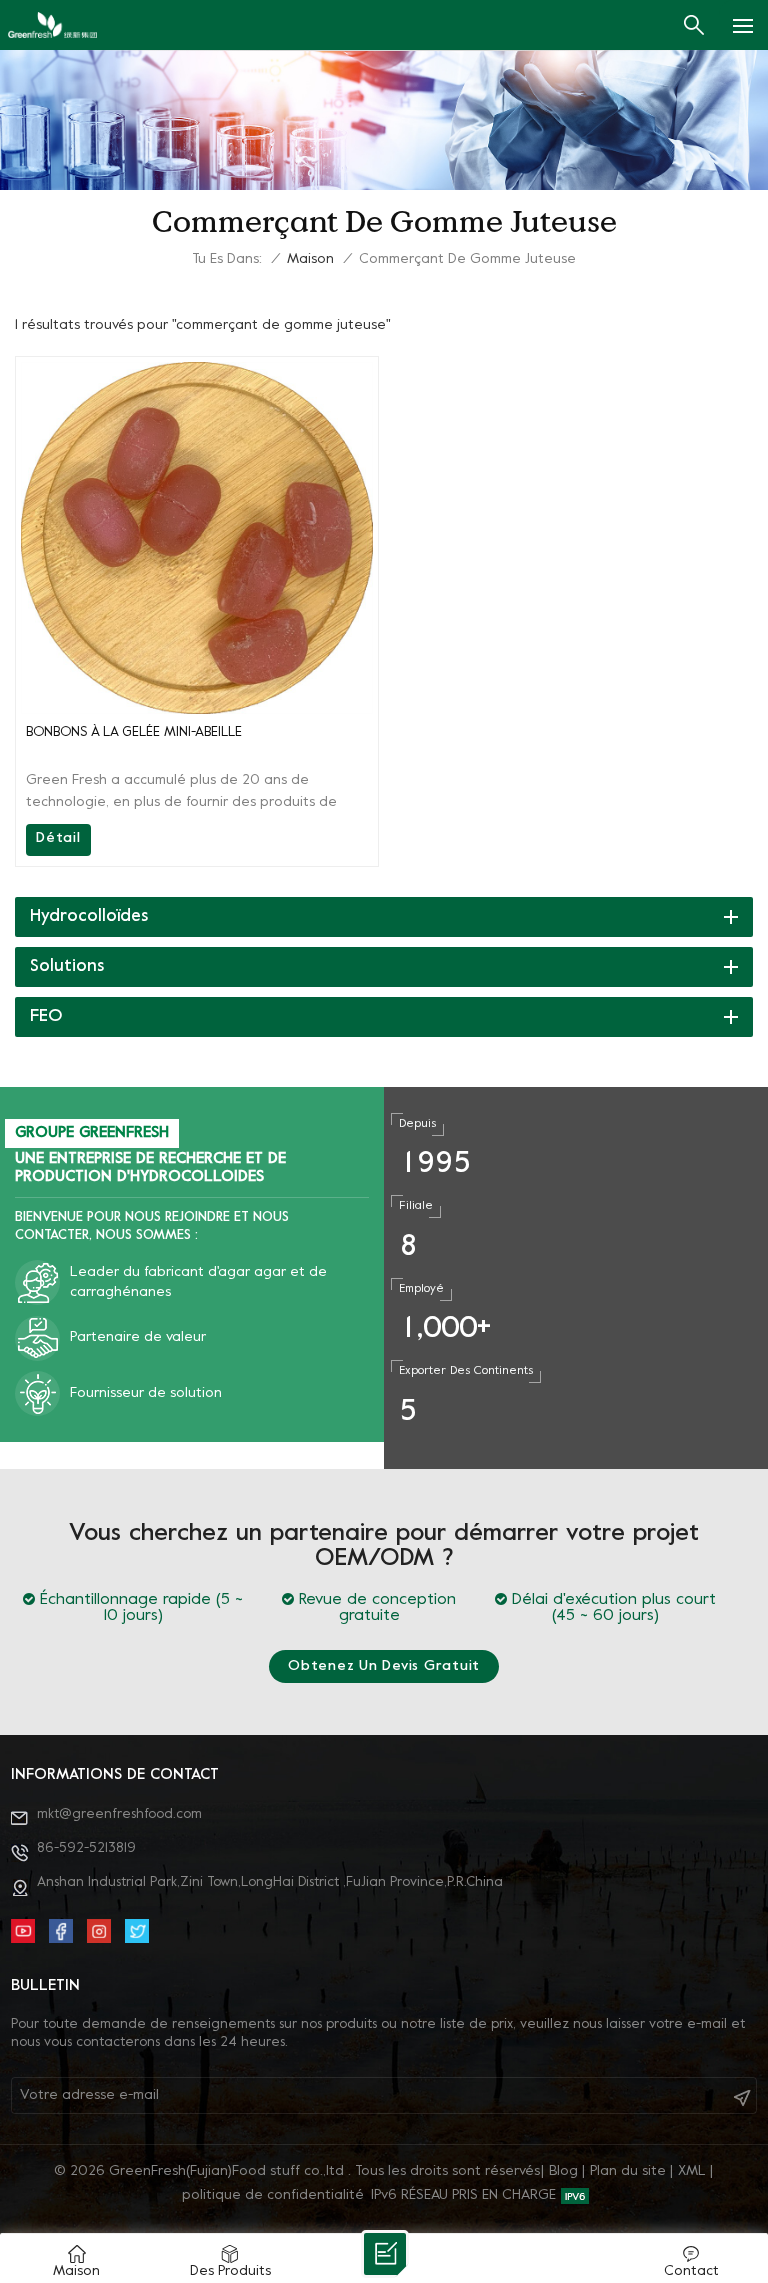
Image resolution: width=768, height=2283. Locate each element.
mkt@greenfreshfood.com (119, 1814)
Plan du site (628, 2171)
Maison (310, 259)
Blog (563, 2171)
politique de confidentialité (273, 2195)
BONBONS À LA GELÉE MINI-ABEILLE (134, 732)
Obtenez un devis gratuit (384, 1666)
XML (692, 2171)
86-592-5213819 (86, 1848)
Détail (58, 838)
